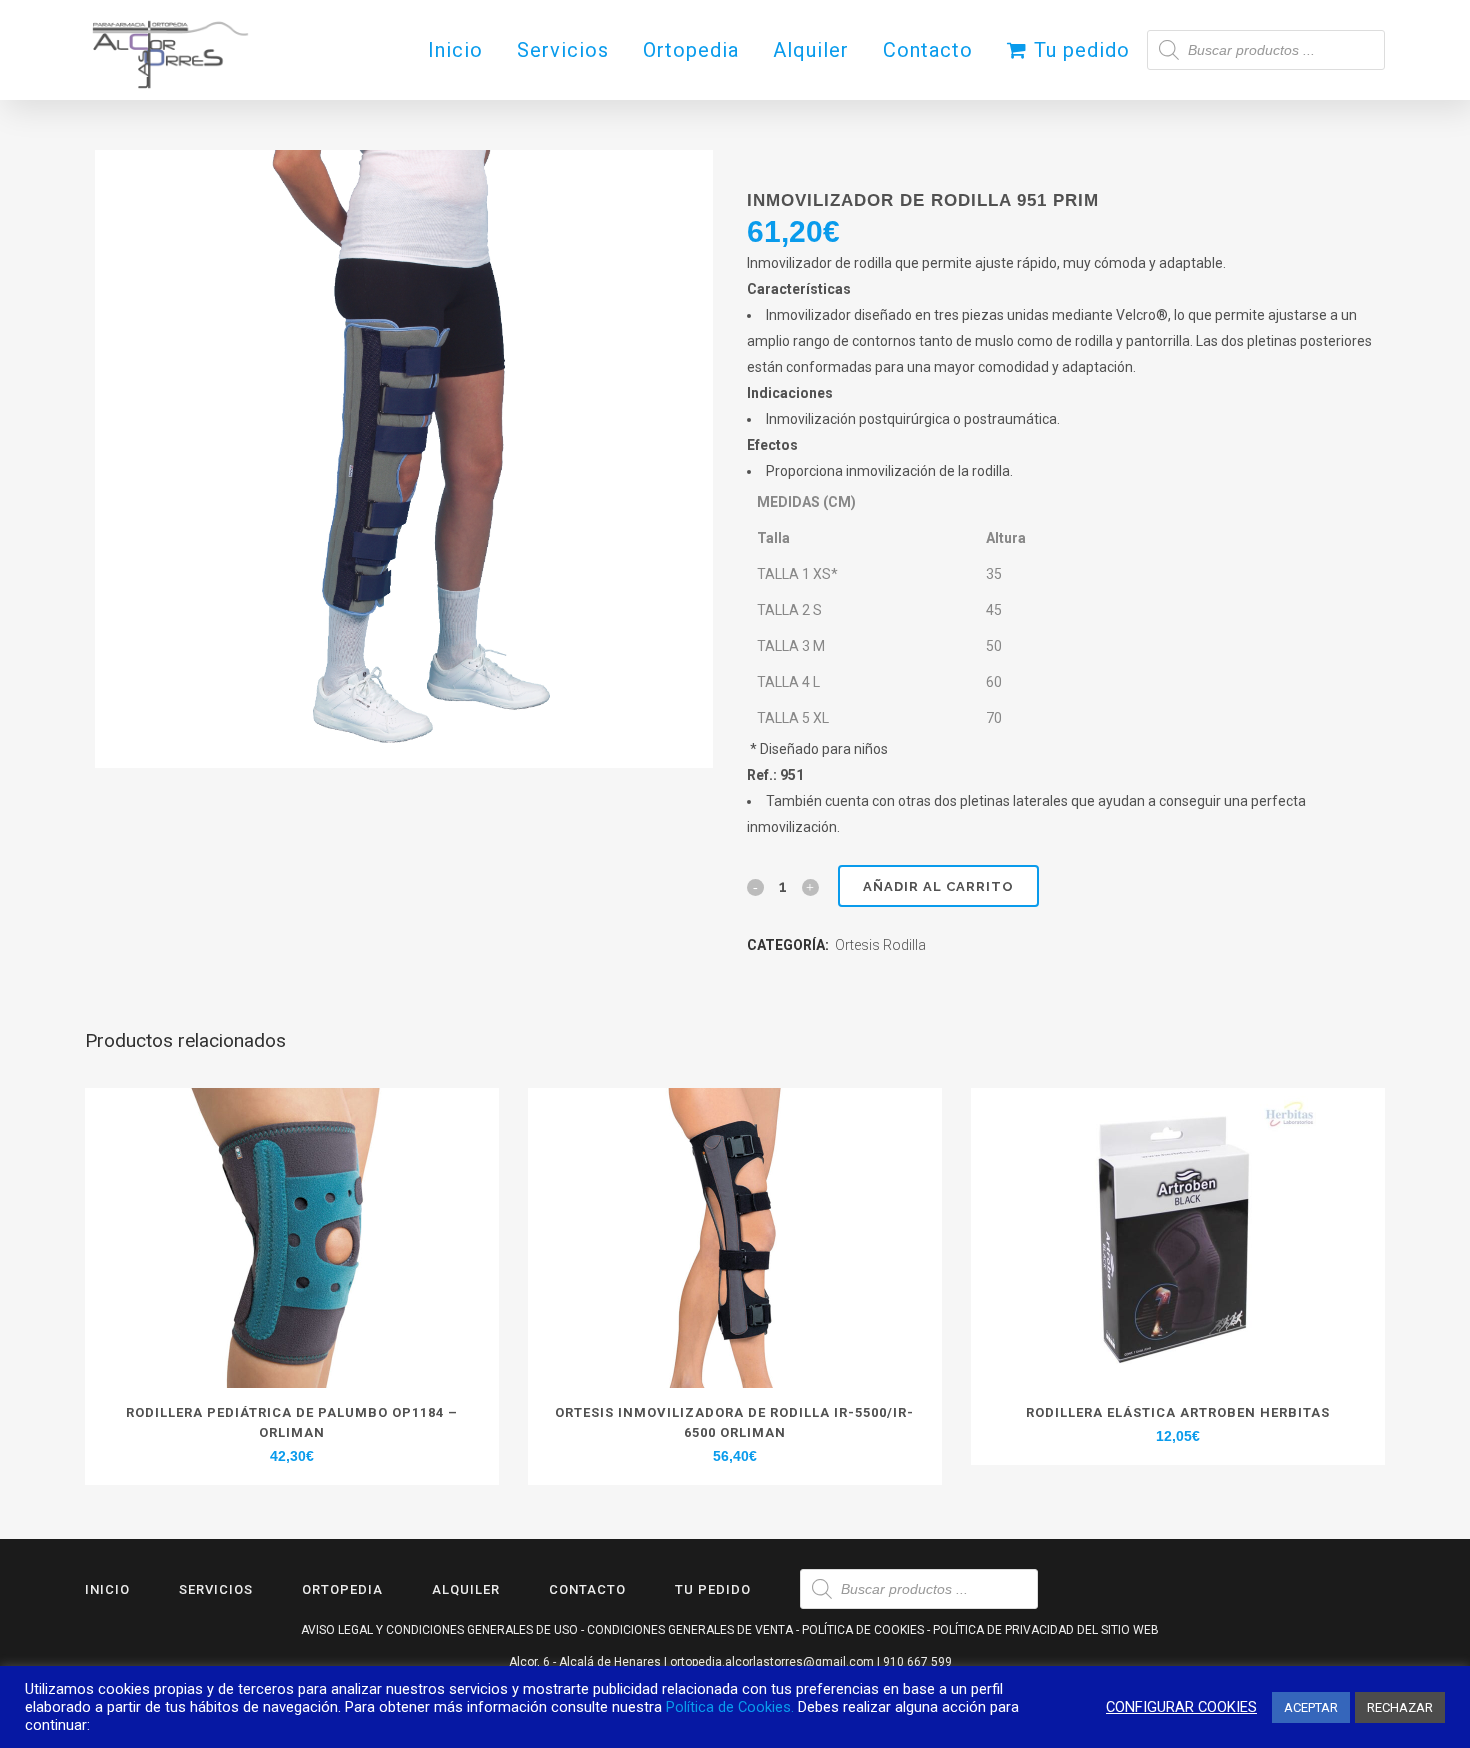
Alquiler (466, 1589)
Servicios (216, 1589)
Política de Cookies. (730, 1707)
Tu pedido (713, 1589)
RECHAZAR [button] (1400, 1707)
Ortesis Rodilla (880, 945)
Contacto (587, 1589)
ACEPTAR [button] (1311, 1707)
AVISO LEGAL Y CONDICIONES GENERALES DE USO (439, 1630)
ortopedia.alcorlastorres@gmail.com (772, 1662)
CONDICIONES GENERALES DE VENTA (690, 1630)
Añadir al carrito (938, 886)
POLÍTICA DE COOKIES (863, 1630)
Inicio (107, 1589)
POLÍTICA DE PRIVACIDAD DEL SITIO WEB (1046, 1630)
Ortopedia (342, 1589)
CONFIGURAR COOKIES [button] (1181, 1707)
